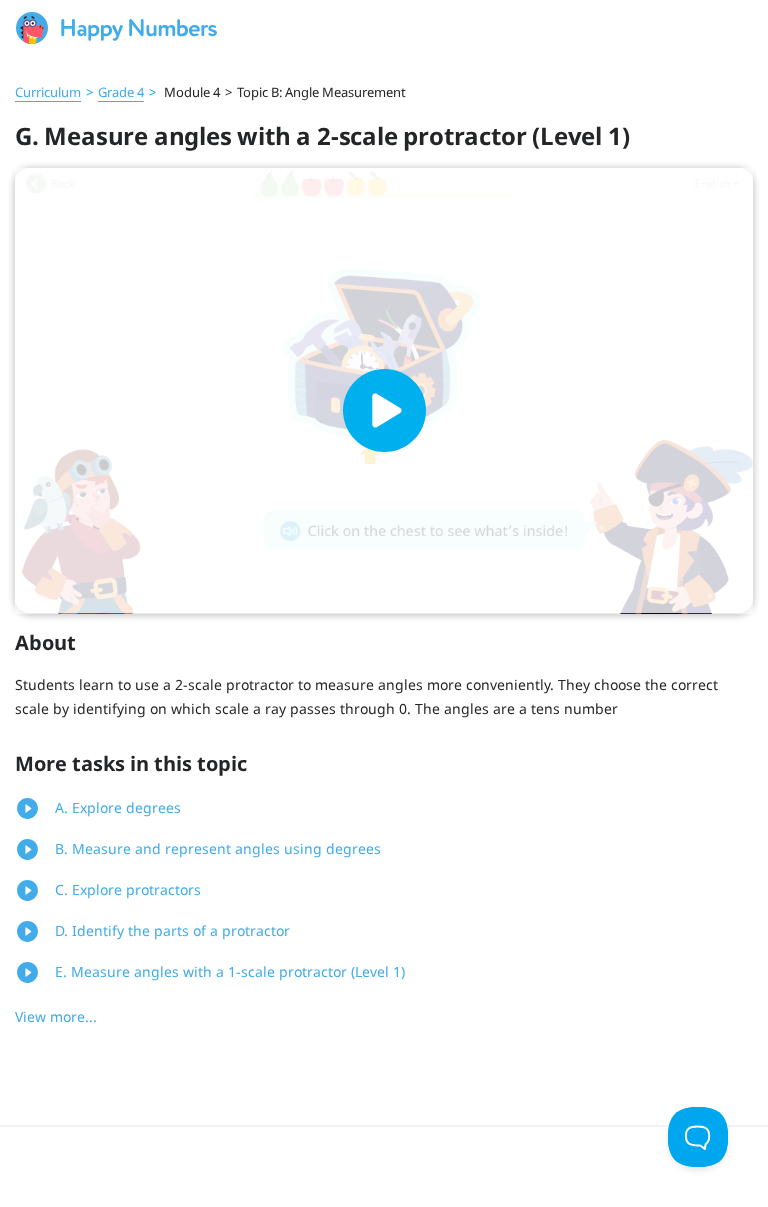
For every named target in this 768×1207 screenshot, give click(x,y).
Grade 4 (121, 92)
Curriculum (48, 92)
